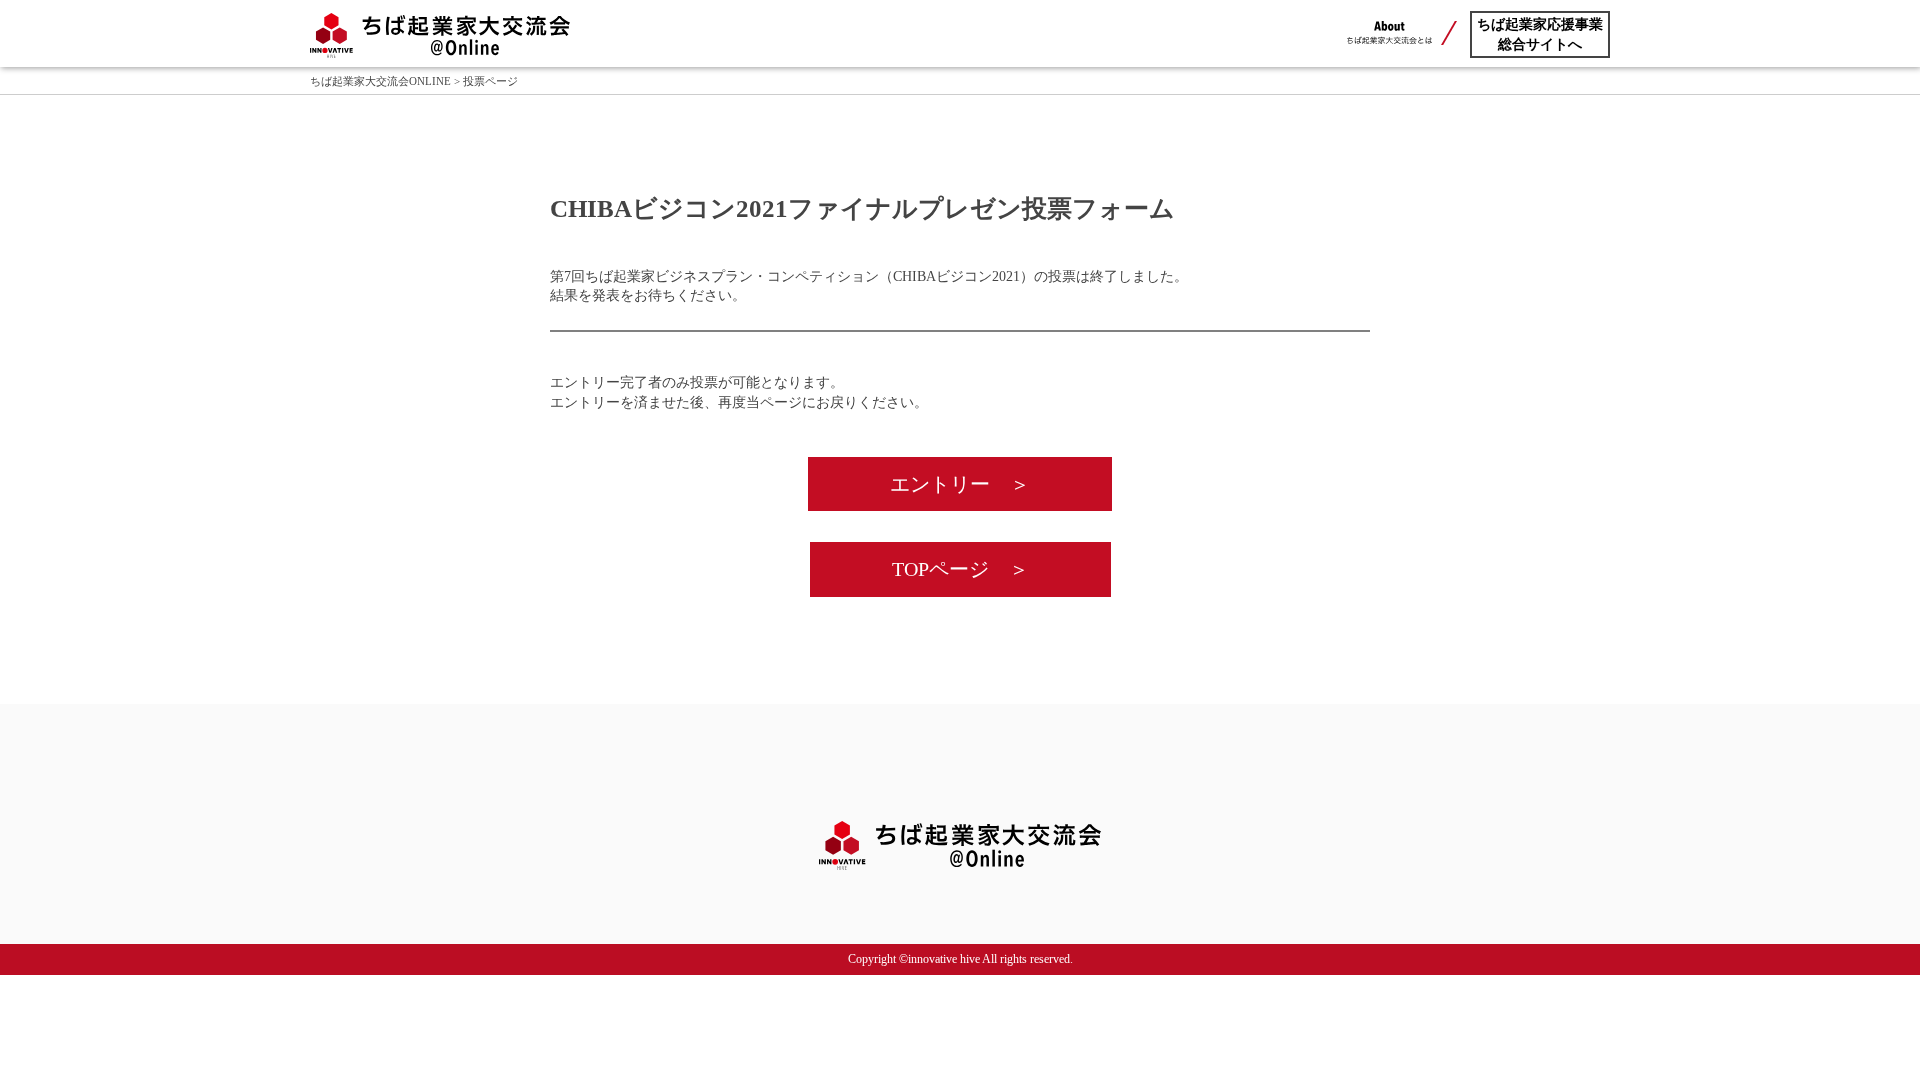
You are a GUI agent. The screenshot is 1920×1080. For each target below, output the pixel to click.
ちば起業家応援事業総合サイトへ (1540, 34)
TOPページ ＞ (960, 569)
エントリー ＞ (960, 484)
